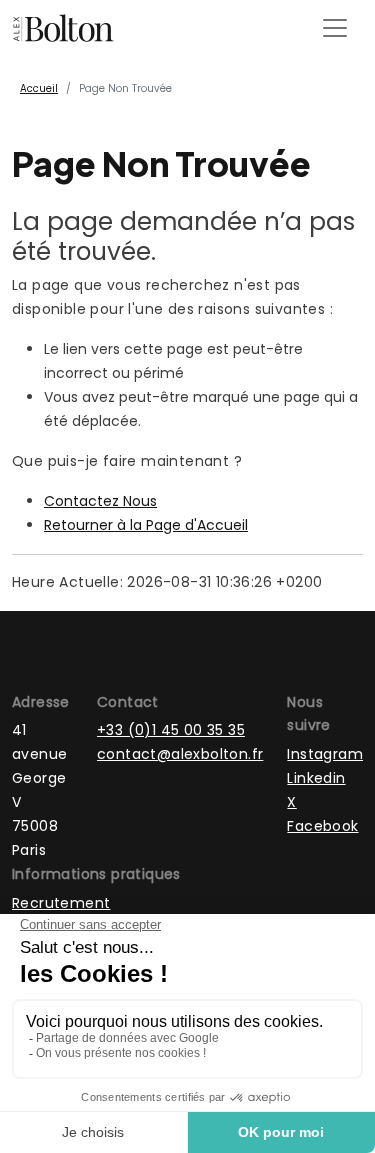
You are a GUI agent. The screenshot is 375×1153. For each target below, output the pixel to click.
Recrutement (61, 903)
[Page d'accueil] (63, 28)
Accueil (39, 88)
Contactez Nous (100, 501)
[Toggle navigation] (335, 28)
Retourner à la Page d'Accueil (146, 525)
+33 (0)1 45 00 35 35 (171, 730)
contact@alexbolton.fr (180, 754)
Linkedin (316, 778)
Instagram (325, 754)
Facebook (322, 826)
